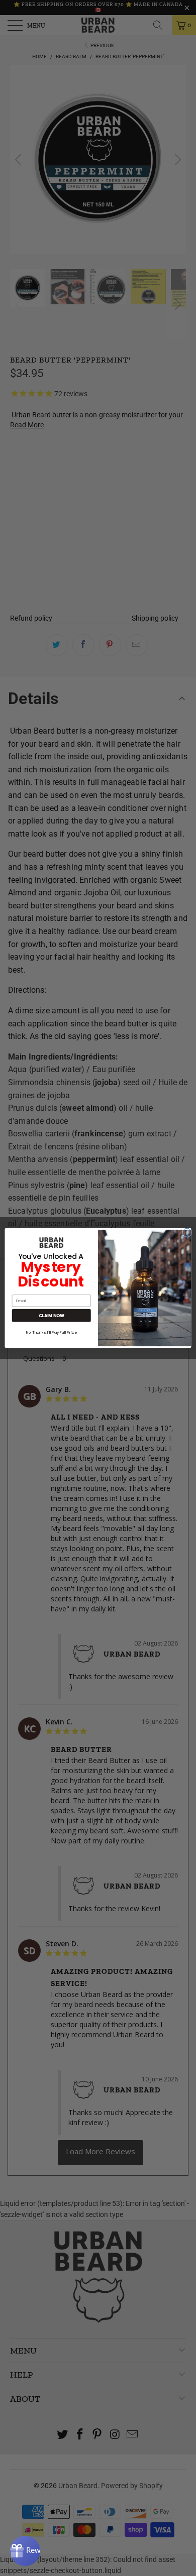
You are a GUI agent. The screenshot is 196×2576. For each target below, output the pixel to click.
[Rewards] (25, 2551)
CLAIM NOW (52, 1316)
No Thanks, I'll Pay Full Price (51, 1332)
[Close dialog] (187, 1233)
